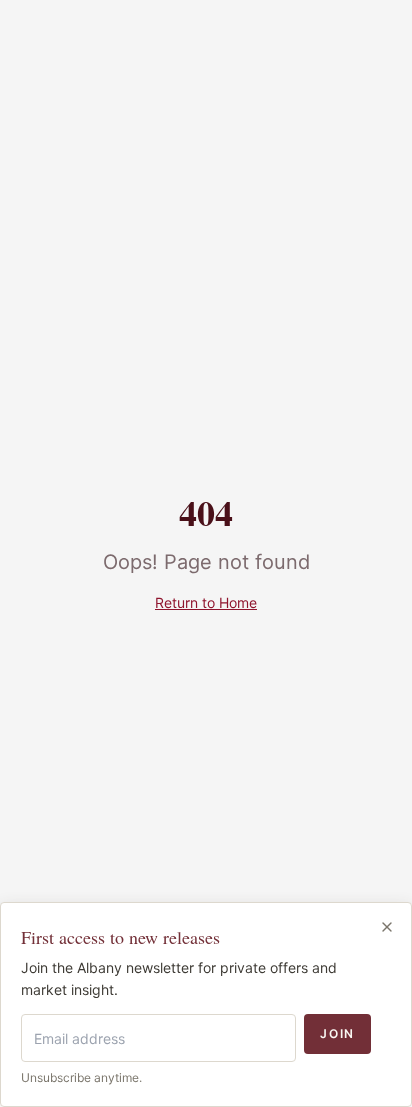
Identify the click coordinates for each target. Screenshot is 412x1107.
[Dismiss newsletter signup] (387, 927)
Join (337, 1033)
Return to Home (206, 602)
